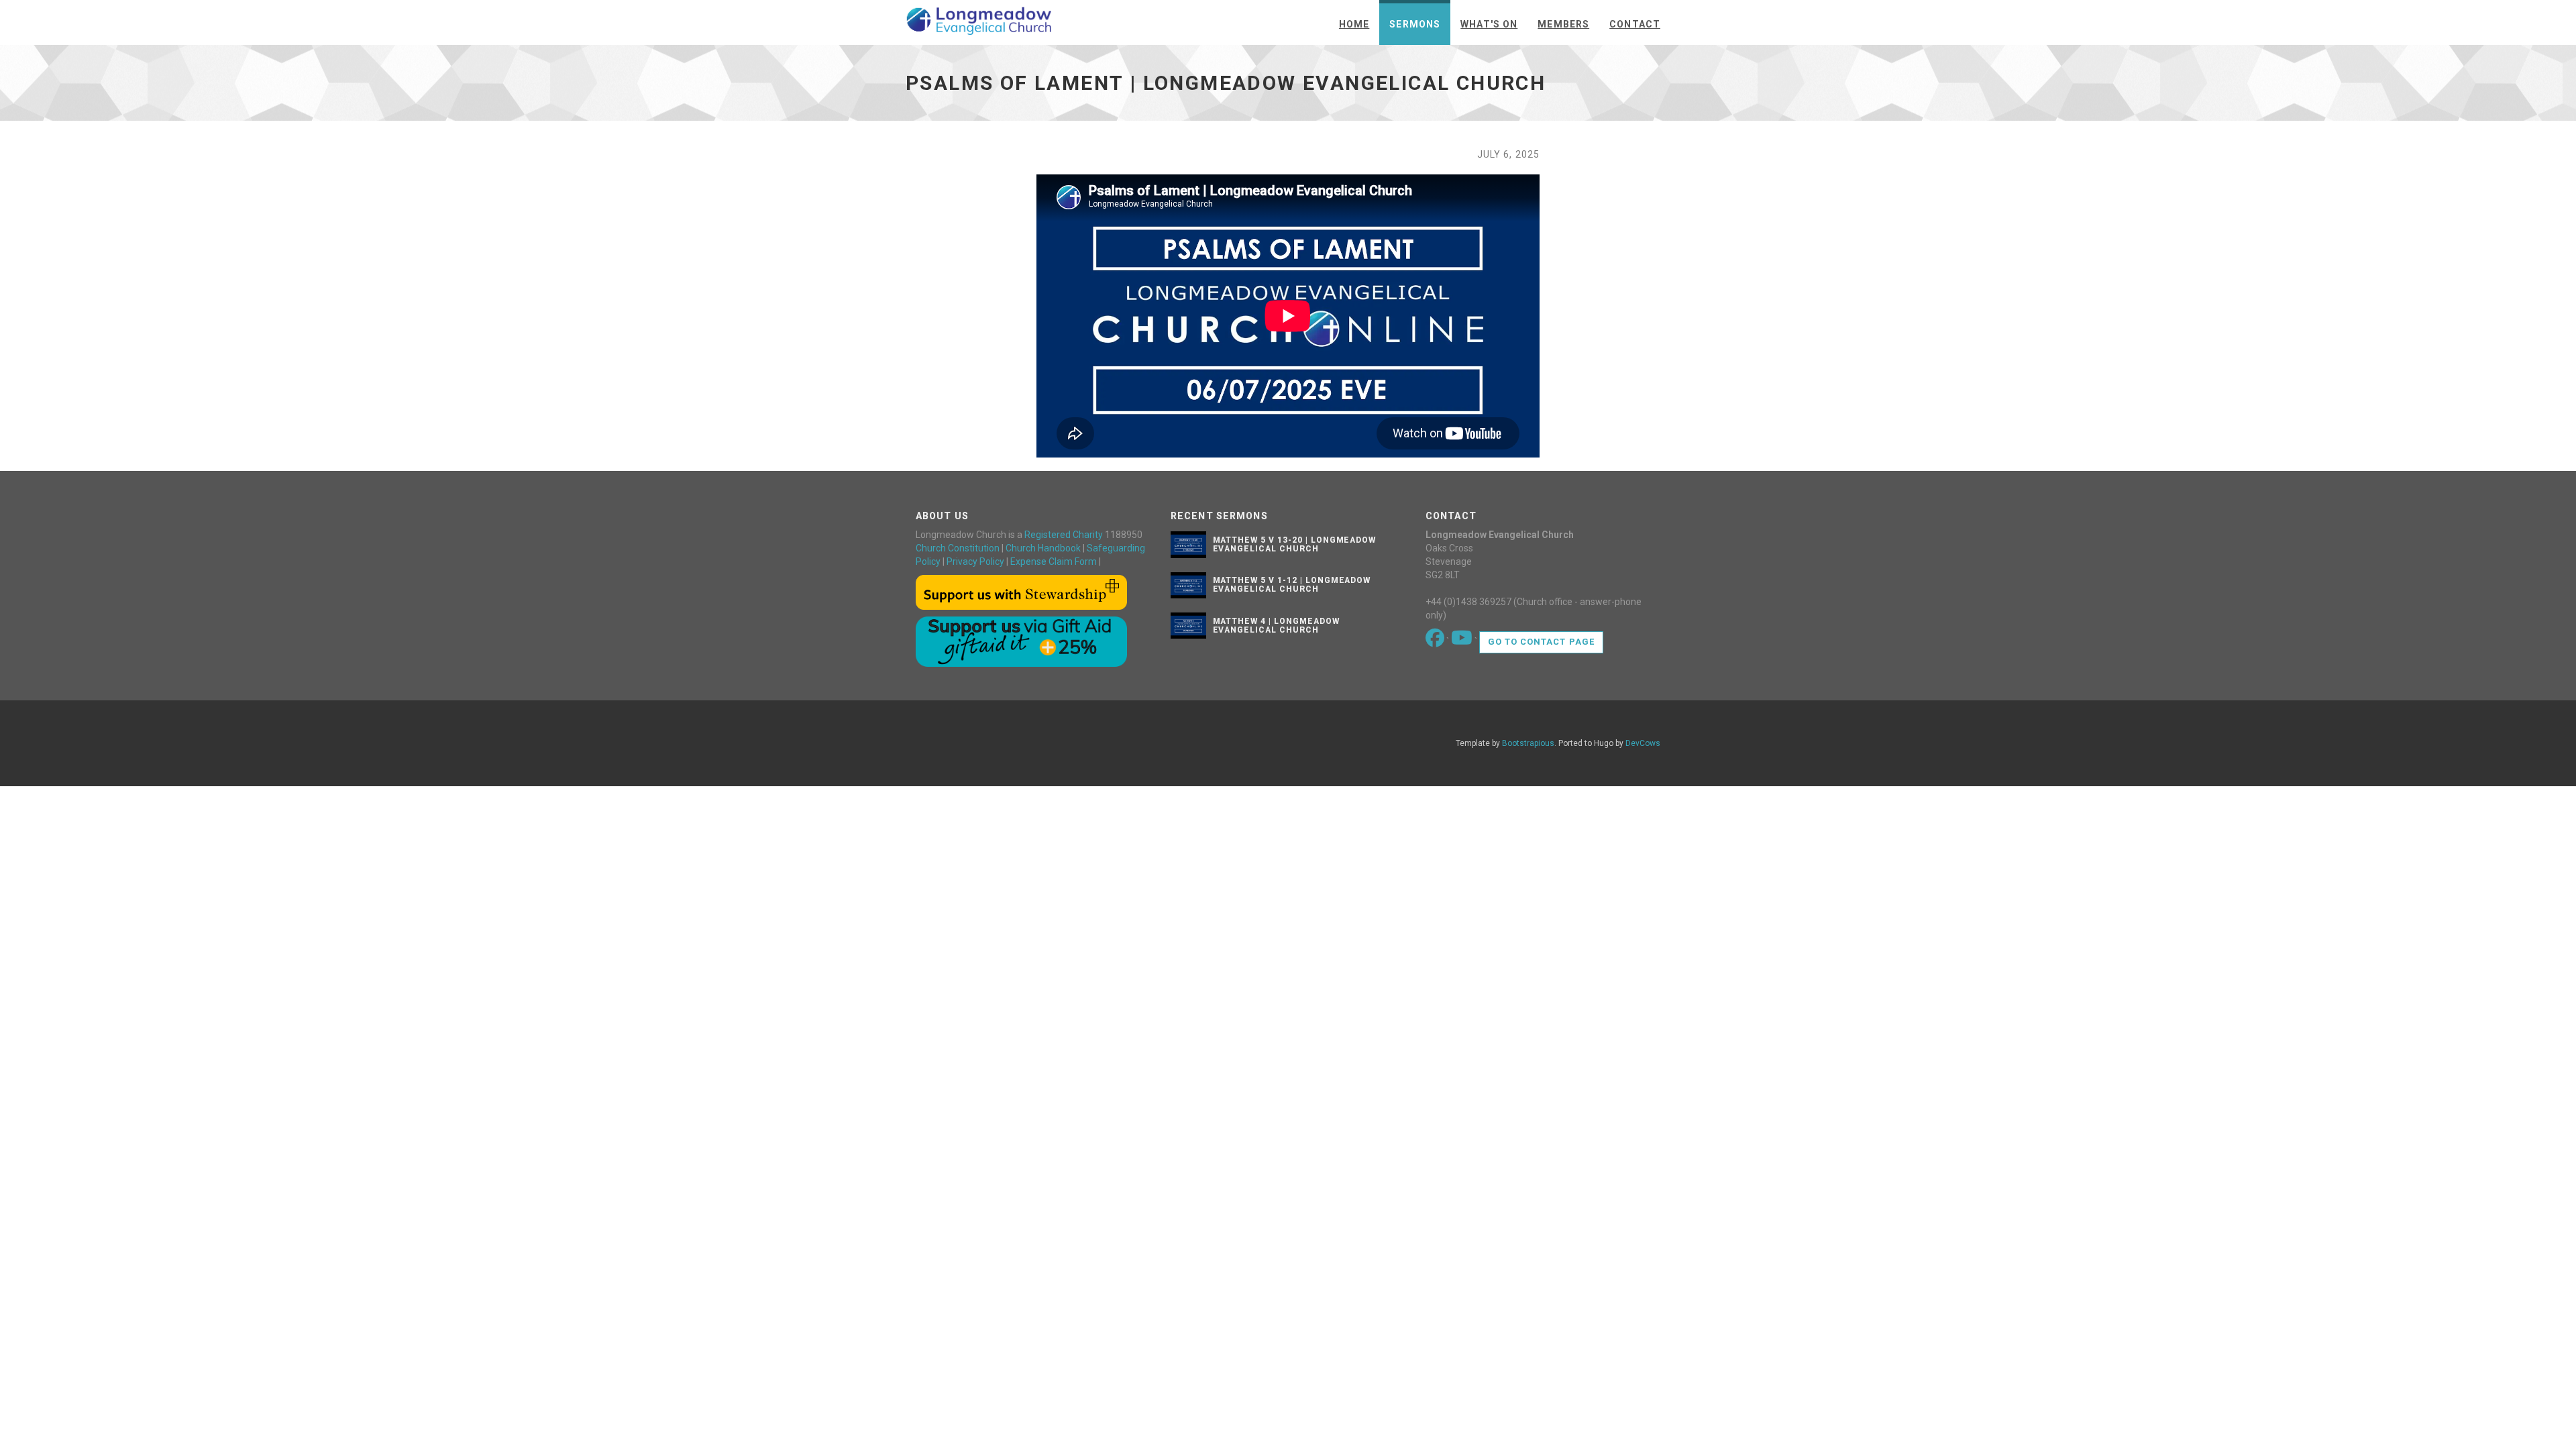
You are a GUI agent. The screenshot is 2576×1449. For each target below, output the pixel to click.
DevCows (1643, 743)
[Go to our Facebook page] (1436, 641)
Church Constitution (958, 548)
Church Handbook (1043, 548)
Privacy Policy (975, 561)
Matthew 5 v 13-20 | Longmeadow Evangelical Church (1295, 544)
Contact (1635, 24)
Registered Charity (1064, 535)
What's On (1489, 24)
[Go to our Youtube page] (1463, 641)
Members (1563, 24)
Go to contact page (1541, 642)
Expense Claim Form (1054, 561)
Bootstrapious (1528, 743)
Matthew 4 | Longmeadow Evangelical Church (1276, 626)
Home (1354, 24)
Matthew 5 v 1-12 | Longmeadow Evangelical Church (1292, 585)
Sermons (1415, 24)
